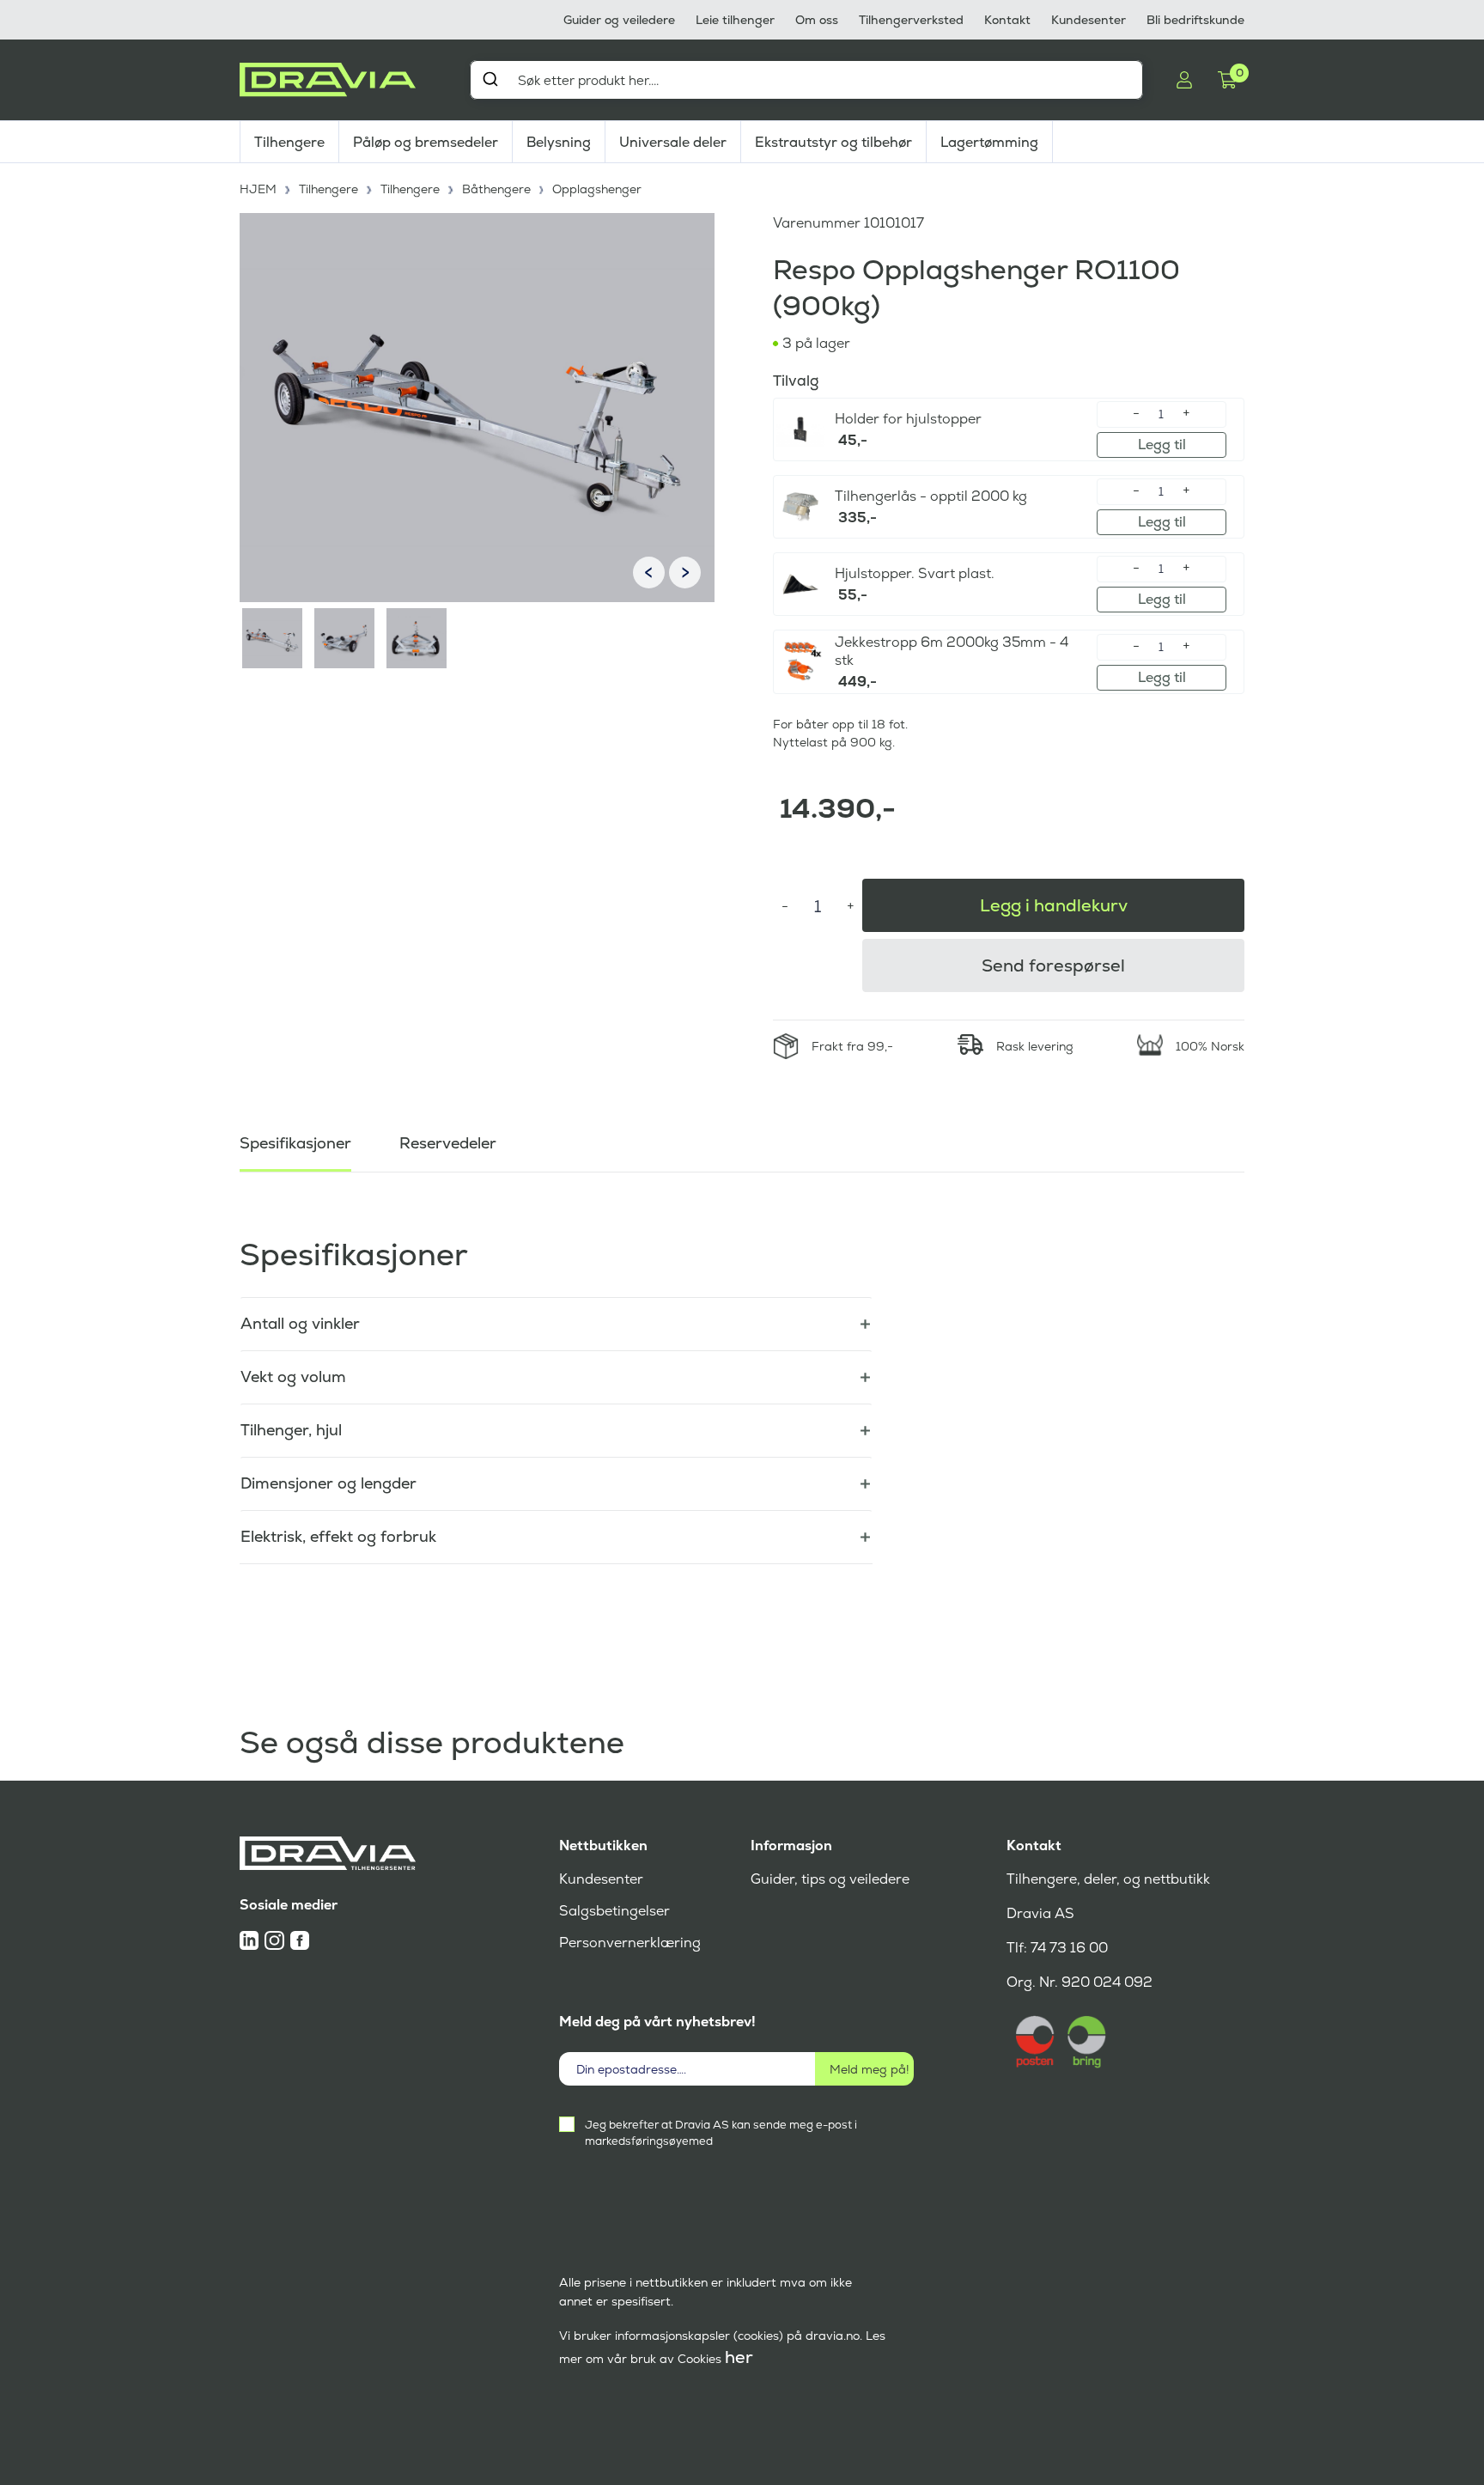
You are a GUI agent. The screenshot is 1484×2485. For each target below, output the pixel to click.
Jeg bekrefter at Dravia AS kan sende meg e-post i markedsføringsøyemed (721, 2133)
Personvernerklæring (630, 1943)
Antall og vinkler (300, 1323)
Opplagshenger (597, 189)
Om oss (817, 20)
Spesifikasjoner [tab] (295, 1143)
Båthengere (496, 189)
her (739, 2357)
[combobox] (806, 80)
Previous (649, 573)
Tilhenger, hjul (291, 1430)
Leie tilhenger (735, 20)
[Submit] (490, 79)
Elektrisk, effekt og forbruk (338, 1536)
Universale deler (673, 142)
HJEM (258, 189)
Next (685, 573)
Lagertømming (989, 142)
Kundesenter (1089, 20)
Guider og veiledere (619, 20)
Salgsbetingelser (614, 1911)
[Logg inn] (1184, 80)
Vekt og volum (293, 1376)
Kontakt (1007, 20)
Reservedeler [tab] (448, 1143)
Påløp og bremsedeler (426, 142)
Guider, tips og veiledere (830, 1879)
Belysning (559, 142)
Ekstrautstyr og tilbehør (833, 142)
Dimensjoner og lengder (328, 1483)
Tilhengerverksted (911, 20)
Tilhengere (289, 142)
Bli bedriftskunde (1195, 20)
